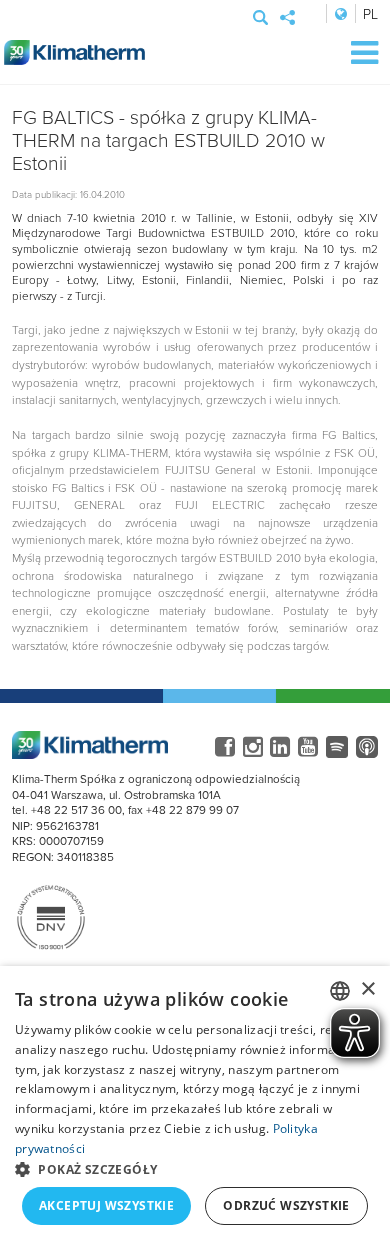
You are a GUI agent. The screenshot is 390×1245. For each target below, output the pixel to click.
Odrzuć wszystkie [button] (286, 1205)
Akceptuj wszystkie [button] (106, 1205)
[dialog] (195, 1105)
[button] (195, 1169)
